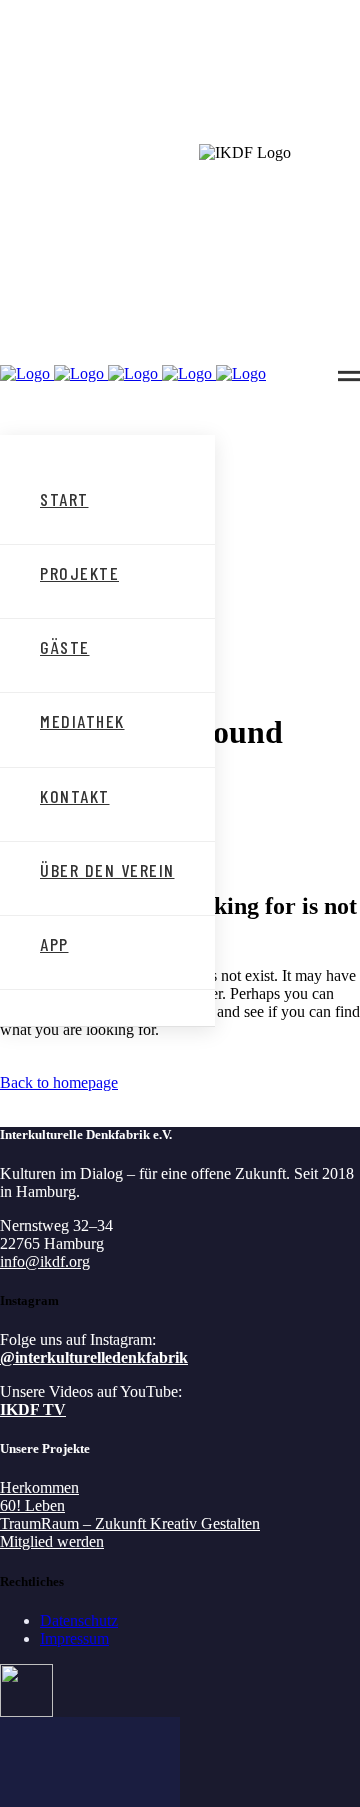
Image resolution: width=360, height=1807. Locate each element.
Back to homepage (59, 1082)
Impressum (74, 1638)
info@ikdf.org (45, 1261)
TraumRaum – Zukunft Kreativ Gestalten (130, 1523)
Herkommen (39, 1487)
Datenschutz (79, 1620)
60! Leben (32, 1505)
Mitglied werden (52, 1541)
